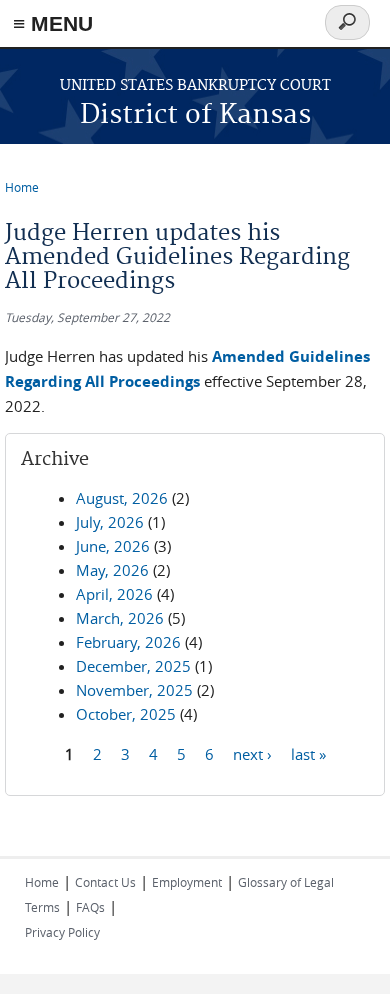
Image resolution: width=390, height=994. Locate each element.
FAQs (90, 907)
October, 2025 (126, 714)
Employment (187, 882)
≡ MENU (53, 23)
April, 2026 (114, 594)
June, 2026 (113, 546)
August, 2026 (122, 498)
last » (308, 753)
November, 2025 (134, 690)
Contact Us (105, 882)
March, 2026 (120, 618)
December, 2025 (133, 666)
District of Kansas (195, 115)
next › (252, 753)
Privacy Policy (62, 932)
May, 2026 (112, 570)
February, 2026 (128, 642)
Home (22, 187)
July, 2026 (110, 522)
